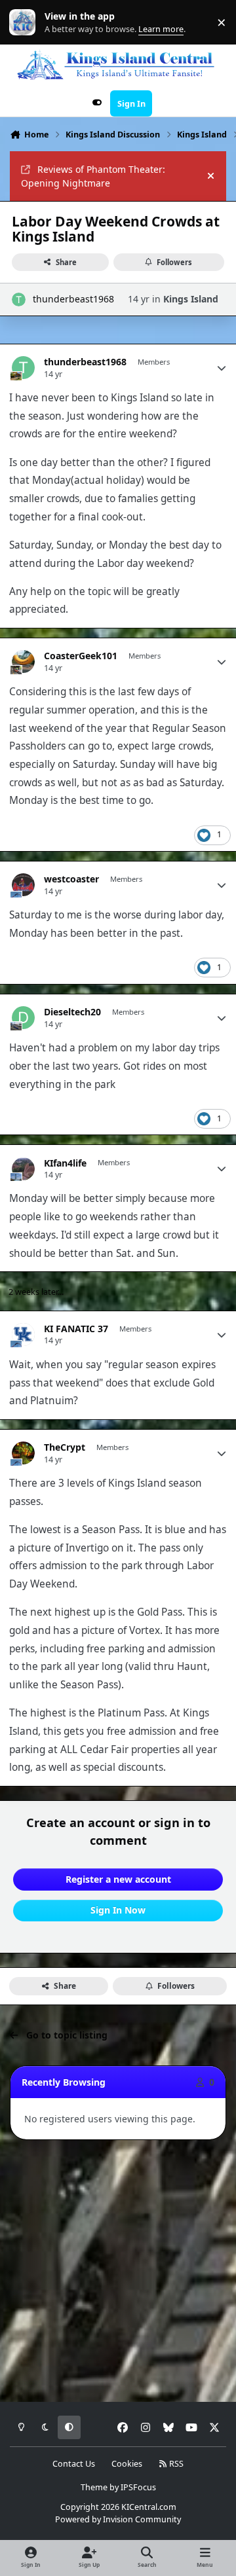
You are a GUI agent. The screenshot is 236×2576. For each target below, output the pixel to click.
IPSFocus (138, 2487)
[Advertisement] (118, 2272)
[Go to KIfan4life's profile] (23, 1169)
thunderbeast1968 (73, 299)
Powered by (118, 2519)
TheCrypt (65, 1447)
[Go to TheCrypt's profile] (23, 1453)
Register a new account (118, 1879)
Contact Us (74, 2464)
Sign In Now (118, 1910)
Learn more (25, 23)
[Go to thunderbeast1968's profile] (19, 299)
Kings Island (191, 299)
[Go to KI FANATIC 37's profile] (23, 1334)
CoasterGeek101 (81, 656)
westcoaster (71, 879)
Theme (94, 2487)
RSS (175, 2464)
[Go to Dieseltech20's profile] (23, 1018)
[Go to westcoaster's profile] (23, 885)
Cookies (127, 2464)
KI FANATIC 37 (76, 1329)
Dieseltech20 (72, 1012)
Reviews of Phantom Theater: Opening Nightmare (93, 176)
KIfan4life (65, 1163)
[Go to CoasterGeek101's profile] (23, 662)
